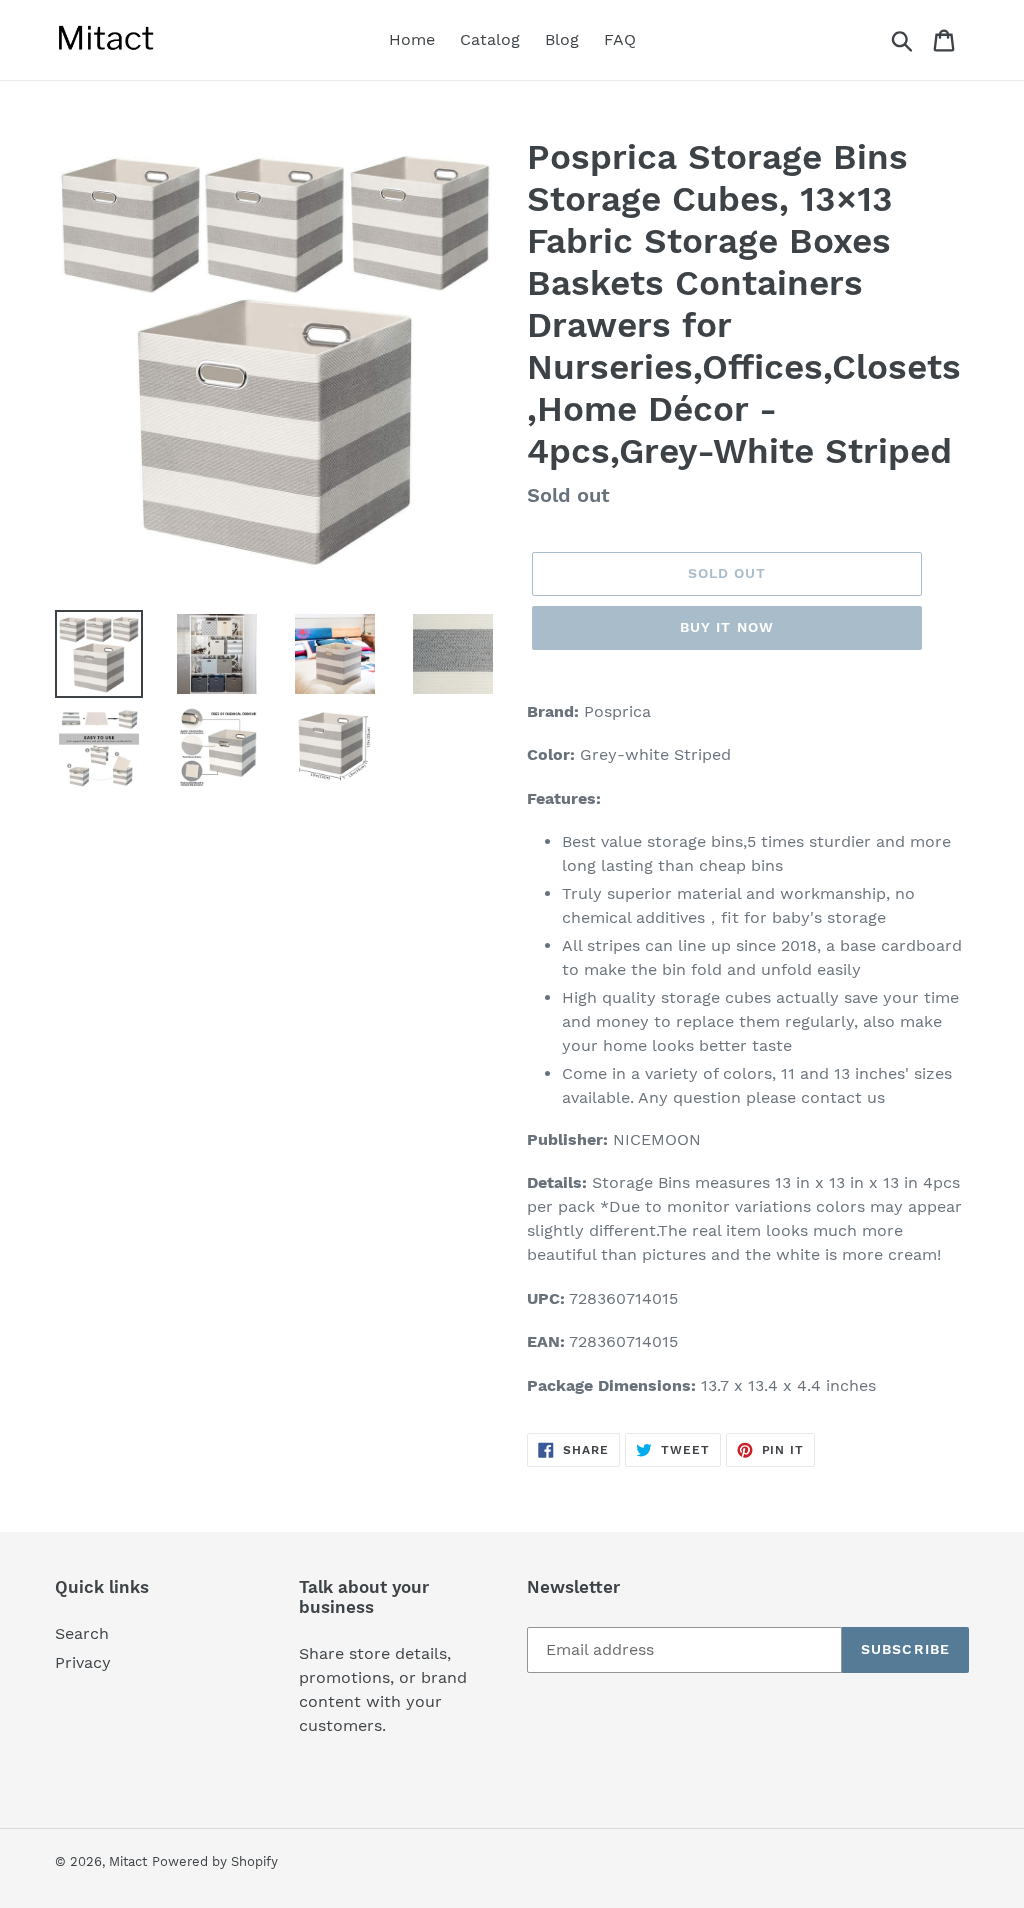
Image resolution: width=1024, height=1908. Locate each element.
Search (82, 1633)
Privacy (83, 1662)
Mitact (128, 1861)
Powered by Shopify (215, 1861)
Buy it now (727, 627)
